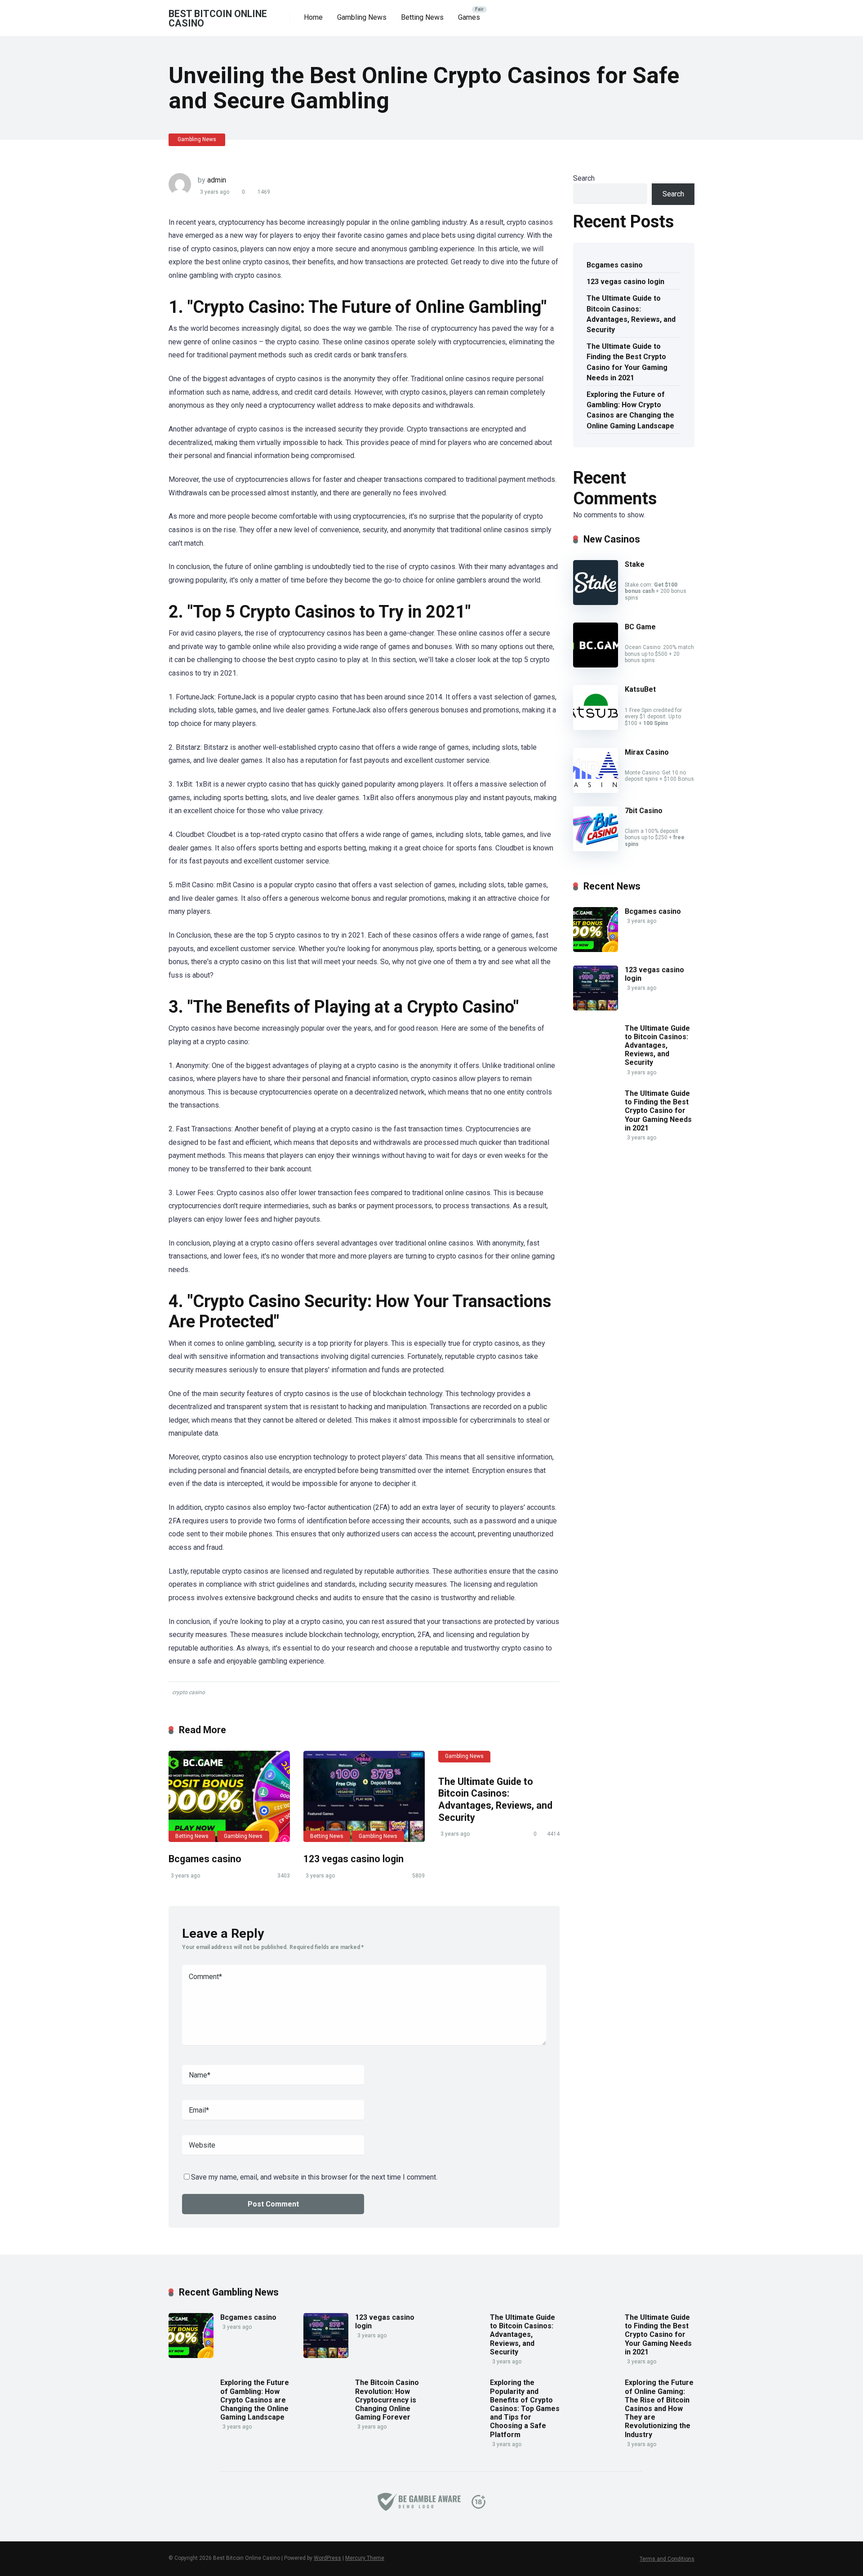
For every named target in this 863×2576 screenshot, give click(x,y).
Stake (635, 564)
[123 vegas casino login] (364, 1796)
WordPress (327, 2558)
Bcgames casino (205, 1859)
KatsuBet (640, 689)
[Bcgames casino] (229, 1796)
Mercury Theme (365, 2558)
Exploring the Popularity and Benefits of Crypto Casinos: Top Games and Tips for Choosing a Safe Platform (525, 2408)
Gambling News (362, 17)
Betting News (422, 17)
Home (313, 17)
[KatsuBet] (596, 727)
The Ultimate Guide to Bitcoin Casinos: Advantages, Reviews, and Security (495, 1800)
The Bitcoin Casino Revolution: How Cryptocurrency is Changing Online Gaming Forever (387, 2400)
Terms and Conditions (667, 2559)
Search (584, 178)
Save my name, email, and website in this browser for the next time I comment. (314, 2177)
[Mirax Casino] (596, 790)
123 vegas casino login (354, 1859)
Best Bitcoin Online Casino (218, 18)
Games (469, 17)
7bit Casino (644, 811)
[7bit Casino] (596, 849)
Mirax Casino (647, 752)
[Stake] (596, 603)
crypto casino (189, 1692)
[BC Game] (596, 665)
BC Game (640, 627)
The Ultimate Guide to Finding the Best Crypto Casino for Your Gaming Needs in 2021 (627, 362)
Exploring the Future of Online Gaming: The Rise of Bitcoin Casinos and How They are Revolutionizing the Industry (659, 2408)
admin (217, 180)
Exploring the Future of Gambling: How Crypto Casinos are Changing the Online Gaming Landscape (630, 410)
